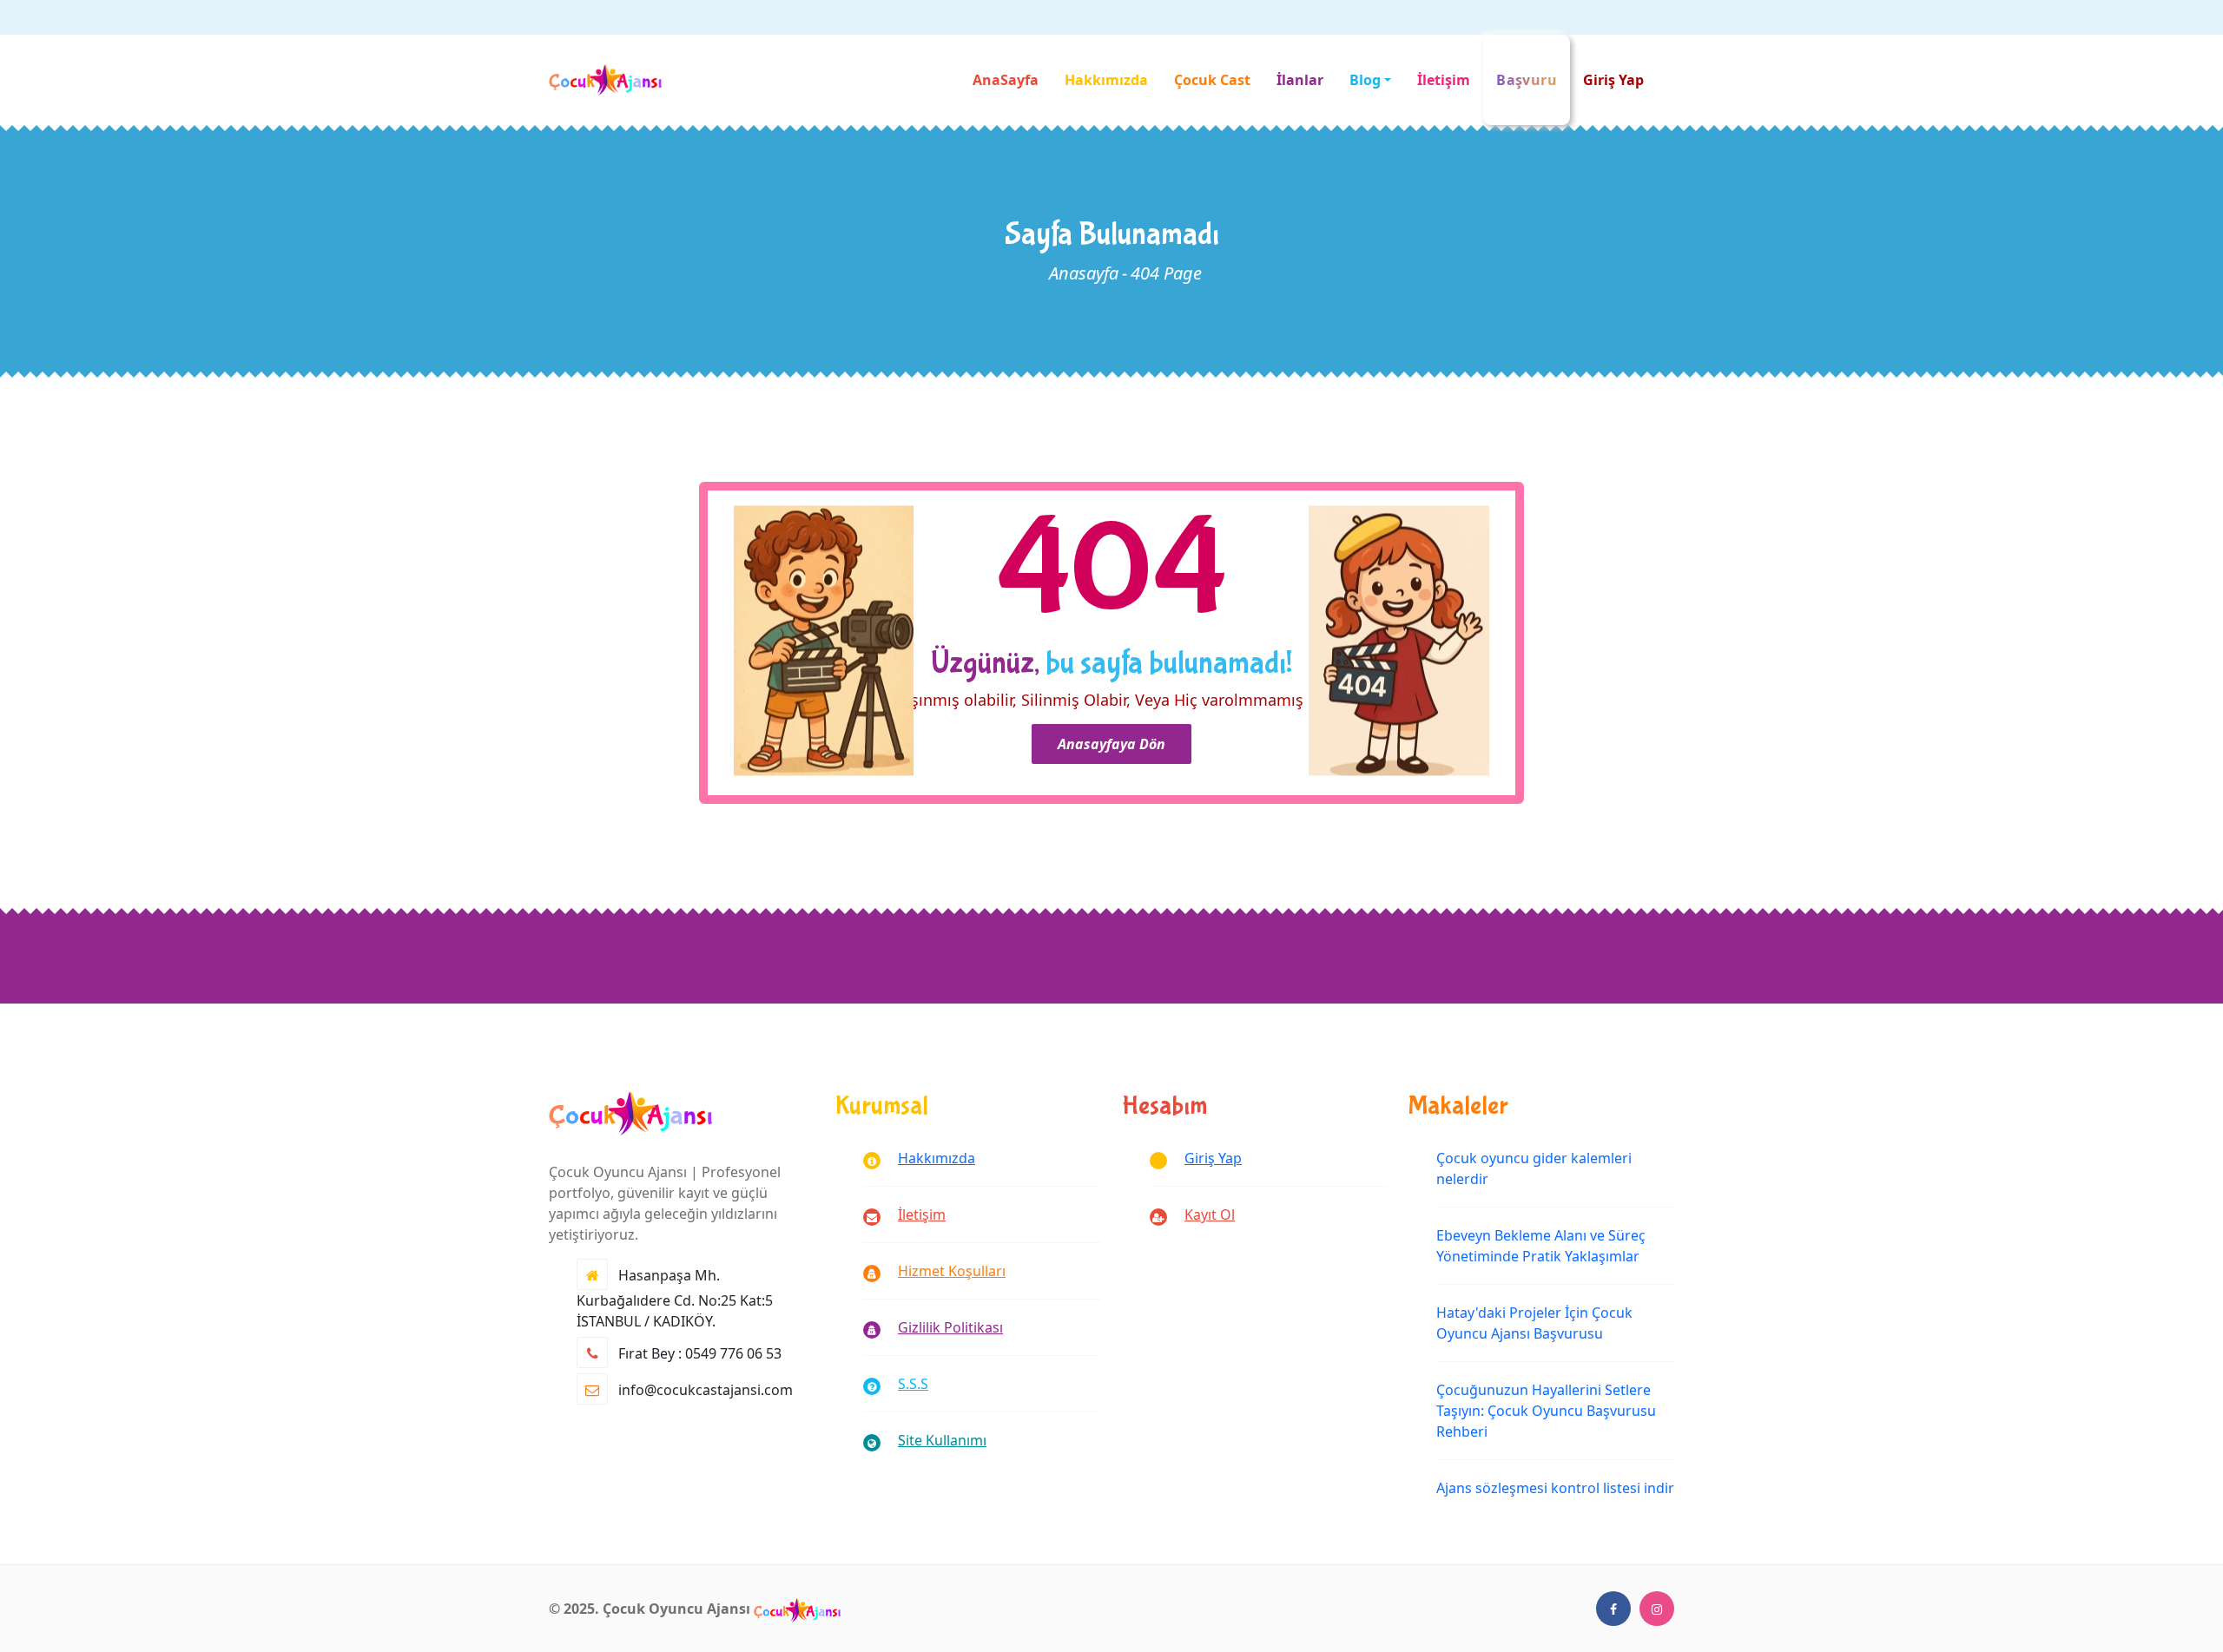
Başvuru (1527, 80)
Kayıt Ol (1210, 1214)
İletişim (1444, 80)
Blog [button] (1365, 80)
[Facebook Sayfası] (1613, 1609)
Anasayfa (1084, 273)
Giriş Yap (1613, 80)
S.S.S (913, 1384)
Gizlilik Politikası (950, 1327)
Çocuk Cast (1212, 80)
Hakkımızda (1106, 80)
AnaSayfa (1006, 80)
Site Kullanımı (942, 1440)
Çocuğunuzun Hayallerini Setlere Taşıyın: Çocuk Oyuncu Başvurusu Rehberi (1546, 1411)
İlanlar (1300, 80)
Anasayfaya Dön (1111, 744)
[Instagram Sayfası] (1657, 1609)
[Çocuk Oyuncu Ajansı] (797, 1609)
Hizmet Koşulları (952, 1271)
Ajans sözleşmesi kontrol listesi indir (1555, 1488)
